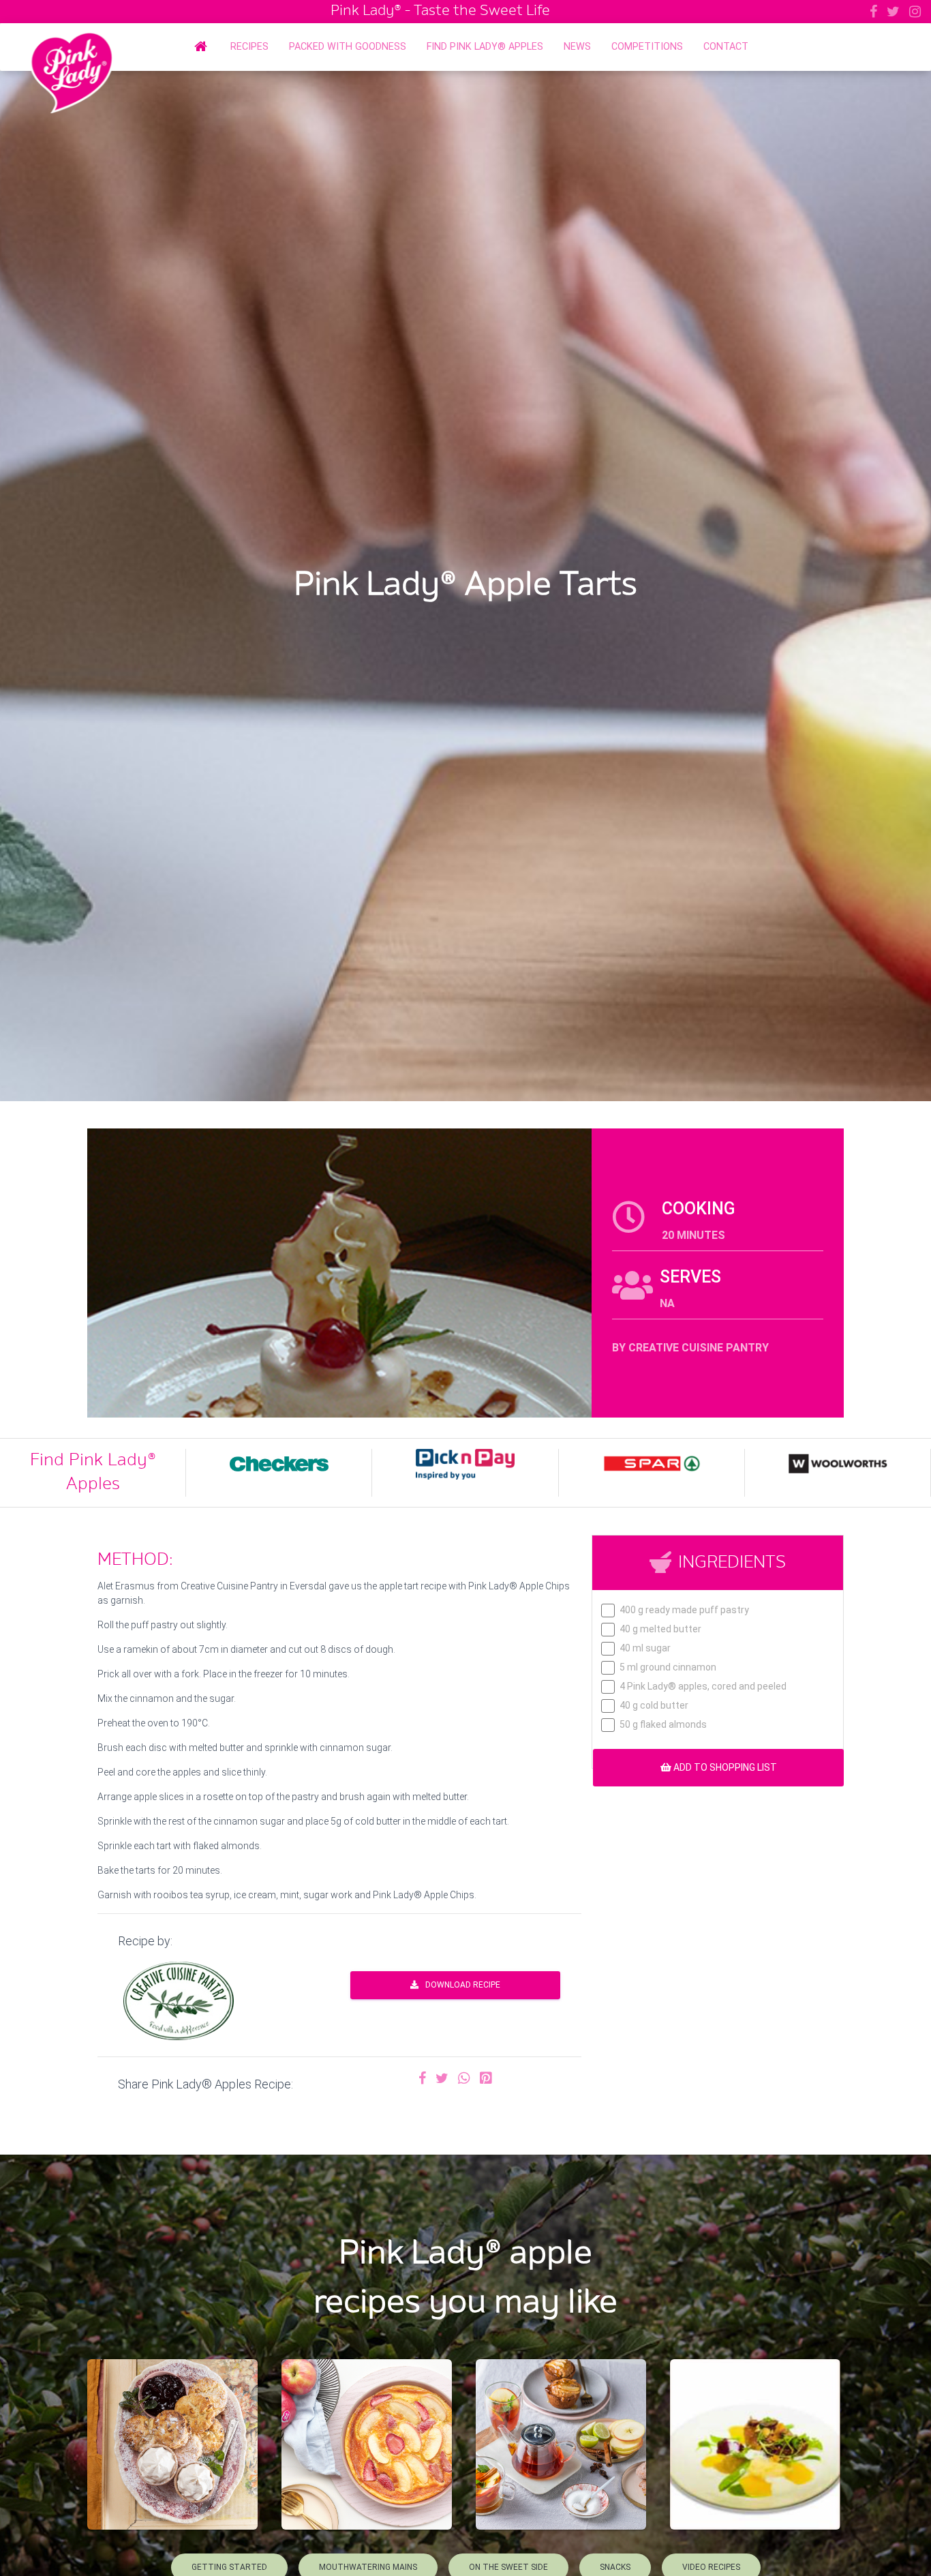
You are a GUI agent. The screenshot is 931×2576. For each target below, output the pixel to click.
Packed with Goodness (348, 47)
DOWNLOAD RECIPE (463, 1985)
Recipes (249, 47)
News (577, 47)
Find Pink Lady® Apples (485, 47)
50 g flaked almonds (663, 1725)
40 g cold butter (654, 1706)
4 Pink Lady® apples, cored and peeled (703, 1687)
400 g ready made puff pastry (684, 1610)
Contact (726, 47)
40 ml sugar (645, 1648)
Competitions (647, 47)
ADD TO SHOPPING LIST (724, 1767)
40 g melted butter (660, 1629)
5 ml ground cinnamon (668, 1667)
